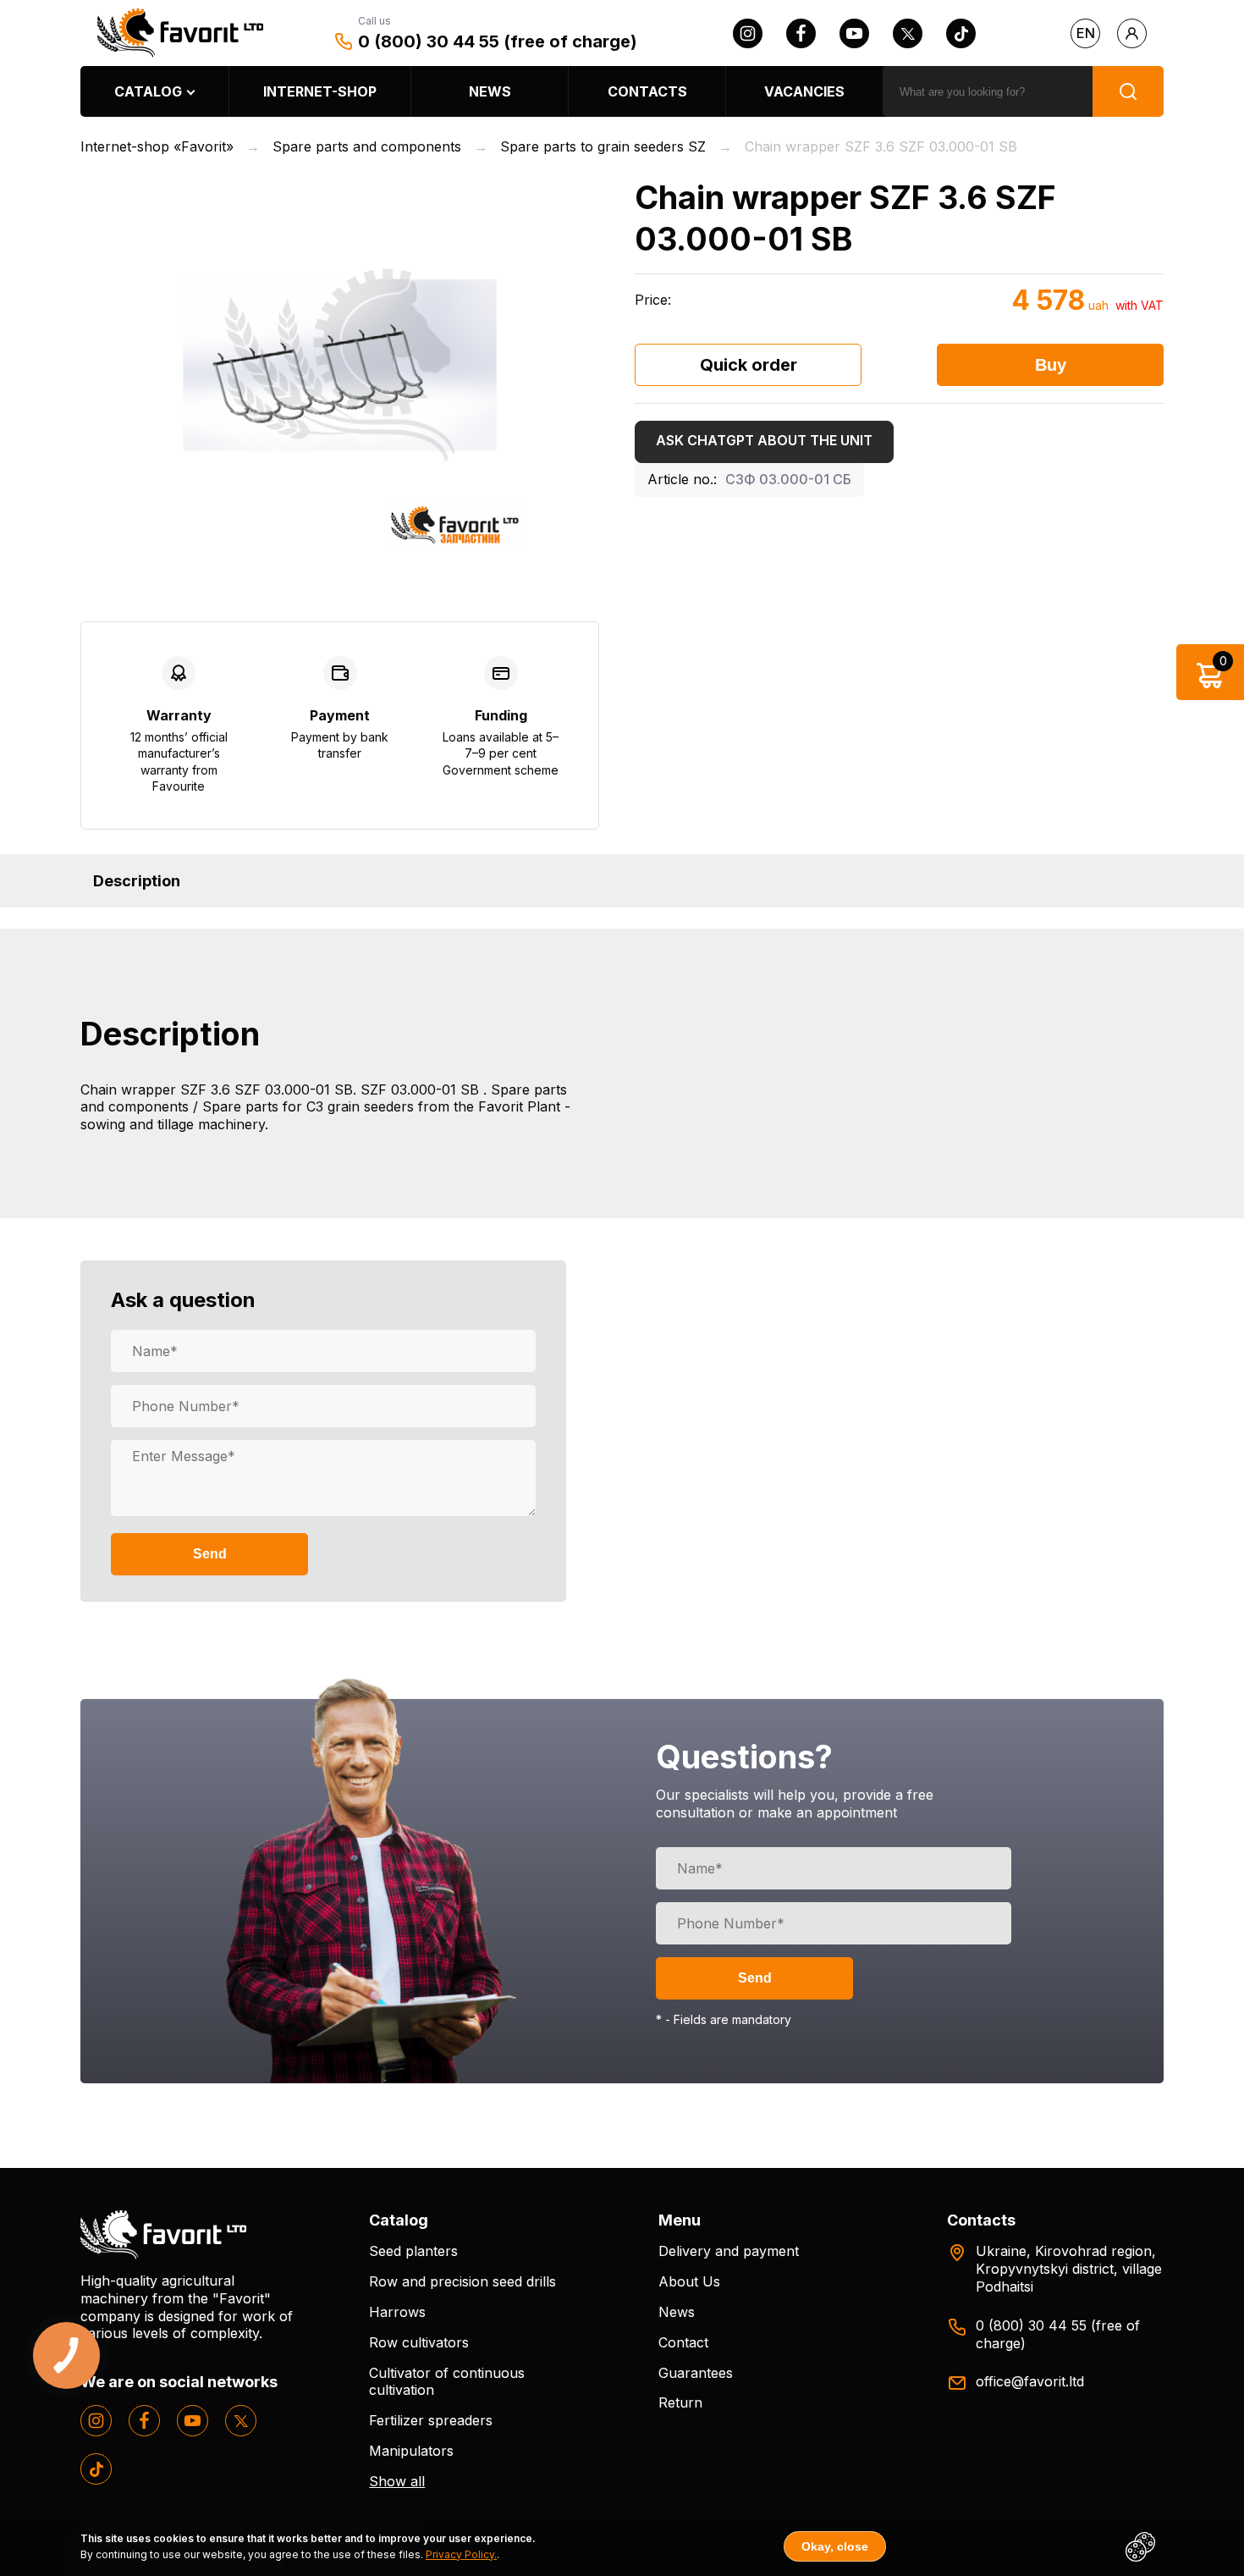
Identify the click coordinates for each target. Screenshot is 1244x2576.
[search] (1128, 91)
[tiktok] (961, 33)
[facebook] (801, 33)
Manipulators (411, 2451)
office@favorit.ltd (1030, 2381)
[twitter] (908, 33)
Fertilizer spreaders (431, 2420)
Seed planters (413, 2251)
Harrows (397, 2312)
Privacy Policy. (461, 2554)
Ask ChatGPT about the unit (764, 440)
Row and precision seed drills (462, 2281)
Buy (1051, 365)
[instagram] (748, 33)
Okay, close (835, 2546)
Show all (397, 2481)
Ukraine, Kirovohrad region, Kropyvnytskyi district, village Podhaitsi (1069, 2269)
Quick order (749, 365)
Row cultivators (419, 2342)
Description (137, 881)
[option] (340, 365)
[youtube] (854, 33)
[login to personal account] (1132, 33)
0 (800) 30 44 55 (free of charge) (498, 41)
